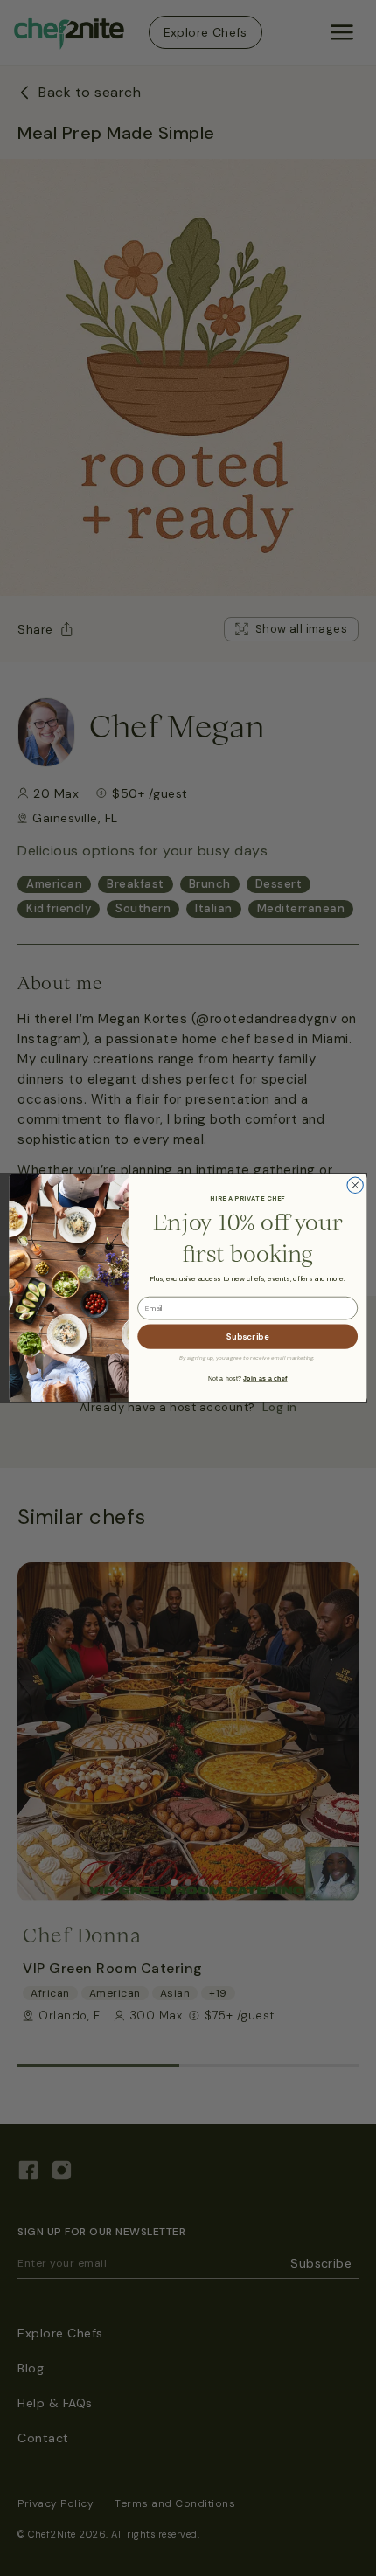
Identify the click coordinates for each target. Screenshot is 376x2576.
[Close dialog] (355, 1185)
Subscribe (248, 1336)
